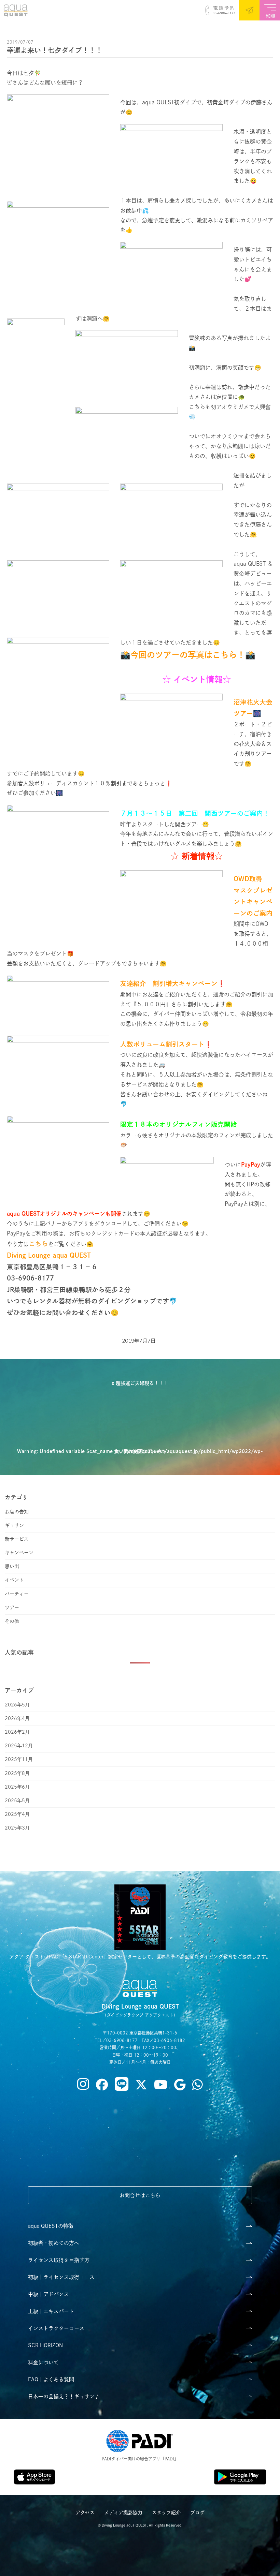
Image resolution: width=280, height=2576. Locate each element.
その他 (12, 1621)
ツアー (12, 1608)
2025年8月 (17, 1773)
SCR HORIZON (45, 2345)
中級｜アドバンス (48, 2294)
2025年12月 (19, 1746)
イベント (14, 1580)
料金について (43, 2362)
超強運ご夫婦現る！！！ (142, 1383)
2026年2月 (17, 1732)
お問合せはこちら (140, 2195)
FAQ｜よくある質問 (51, 2379)
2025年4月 (17, 1814)
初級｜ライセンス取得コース (61, 2277)
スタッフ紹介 (166, 2513)
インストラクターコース (56, 2328)
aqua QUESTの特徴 (51, 2226)
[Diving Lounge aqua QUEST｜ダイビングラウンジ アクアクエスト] (14, 13)
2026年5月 (17, 1705)
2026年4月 (17, 1718)
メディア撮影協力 (123, 2513)
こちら (38, 1244)
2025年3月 (17, 1828)
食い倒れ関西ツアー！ (138, 1451)
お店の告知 (17, 1512)
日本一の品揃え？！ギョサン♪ (64, 2396)
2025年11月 (19, 1759)
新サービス (17, 1539)
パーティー (17, 1594)
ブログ (197, 2513)
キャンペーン (19, 1553)
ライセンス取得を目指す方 (59, 2260)
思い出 (12, 1566)
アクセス (85, 2513)
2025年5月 (17, 1801)
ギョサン (14, 1525)
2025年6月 (17, 1787)
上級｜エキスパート (51, 2311)
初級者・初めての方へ (54, 2243)
